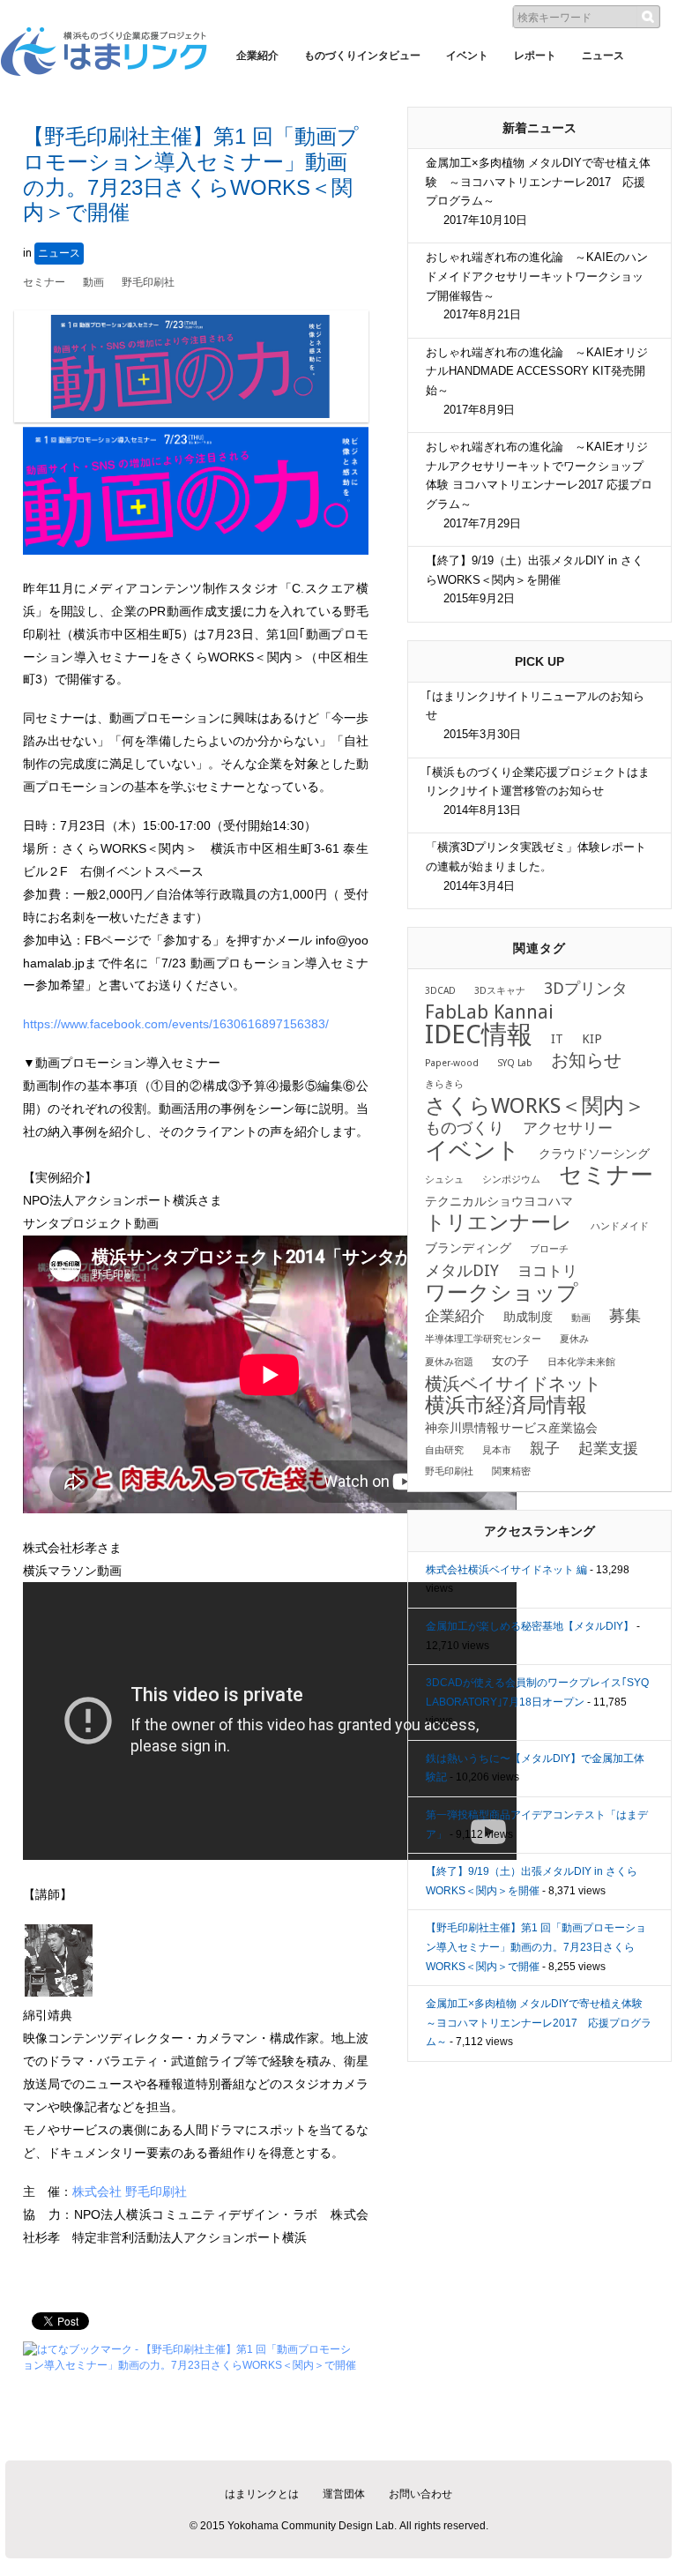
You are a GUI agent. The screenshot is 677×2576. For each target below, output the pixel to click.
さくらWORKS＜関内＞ (535, 1106)
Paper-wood (452, 1063)
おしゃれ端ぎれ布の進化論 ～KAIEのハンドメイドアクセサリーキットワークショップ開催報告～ (537, 286)
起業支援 (608, 1449)
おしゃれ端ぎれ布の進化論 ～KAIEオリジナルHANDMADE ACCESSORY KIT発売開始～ (537, 381)
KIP (592, 1039)
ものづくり (465, 1128)
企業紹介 (455, 1316)
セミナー (44, 282)
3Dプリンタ (586, 989)
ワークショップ (502, 1293)
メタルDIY (462, 1271)
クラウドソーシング (594, 1154)
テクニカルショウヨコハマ (499, 1201)
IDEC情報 (479, 1034)
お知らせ (586, 1060)
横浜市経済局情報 (506, 1405)
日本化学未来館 (581, 1362)
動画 (93, 282)
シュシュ (444, 1180)
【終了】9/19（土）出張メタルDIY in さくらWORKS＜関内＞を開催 (535, 579)
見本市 (497, 1450)
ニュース (59, 253)
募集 (625, 1316)
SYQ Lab (515, 1063)
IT (557, 1039)
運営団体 (344, 2494)
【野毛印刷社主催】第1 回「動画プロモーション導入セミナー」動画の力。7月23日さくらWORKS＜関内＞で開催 (536, 1947)
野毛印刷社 (148, 282)
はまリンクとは (262, 2494)
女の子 (510, 1361)
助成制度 (528, 1317)
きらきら (444, 1084)
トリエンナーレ (498, 1222)
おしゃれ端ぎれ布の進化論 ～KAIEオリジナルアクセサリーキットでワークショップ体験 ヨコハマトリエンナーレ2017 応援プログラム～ (539, 485)
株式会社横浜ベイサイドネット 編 (506, 1570)
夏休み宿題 (449, 1362)
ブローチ (549, 1249)
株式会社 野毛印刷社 (130, 2191)
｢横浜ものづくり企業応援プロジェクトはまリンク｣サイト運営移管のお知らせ (538, 791)
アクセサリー (568, 1128)
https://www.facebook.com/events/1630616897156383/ (176, 1024)
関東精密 (511, 1471)
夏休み (574, 1339)
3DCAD (440, 991)
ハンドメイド (620, 1226)
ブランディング (468, 1248)
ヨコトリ (547, 1271)
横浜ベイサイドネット (513, 1384)
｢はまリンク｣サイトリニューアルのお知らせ (535, 715)
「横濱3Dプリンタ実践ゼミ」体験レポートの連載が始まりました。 (536, 866)
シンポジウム (511, 1180)
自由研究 (444, 1450)
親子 (545, 1449)
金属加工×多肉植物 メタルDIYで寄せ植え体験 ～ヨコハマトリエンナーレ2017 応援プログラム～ (538, 191)
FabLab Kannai (489, 1012)
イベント (472, 1150)
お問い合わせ (420, 2494)
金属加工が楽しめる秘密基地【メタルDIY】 (530, 1626)
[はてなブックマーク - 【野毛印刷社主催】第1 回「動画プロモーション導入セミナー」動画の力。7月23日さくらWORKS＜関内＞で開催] (191, 2349)
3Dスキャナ (500, 991)
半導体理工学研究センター (483, 1339)
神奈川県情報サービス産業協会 (511, 1428)
